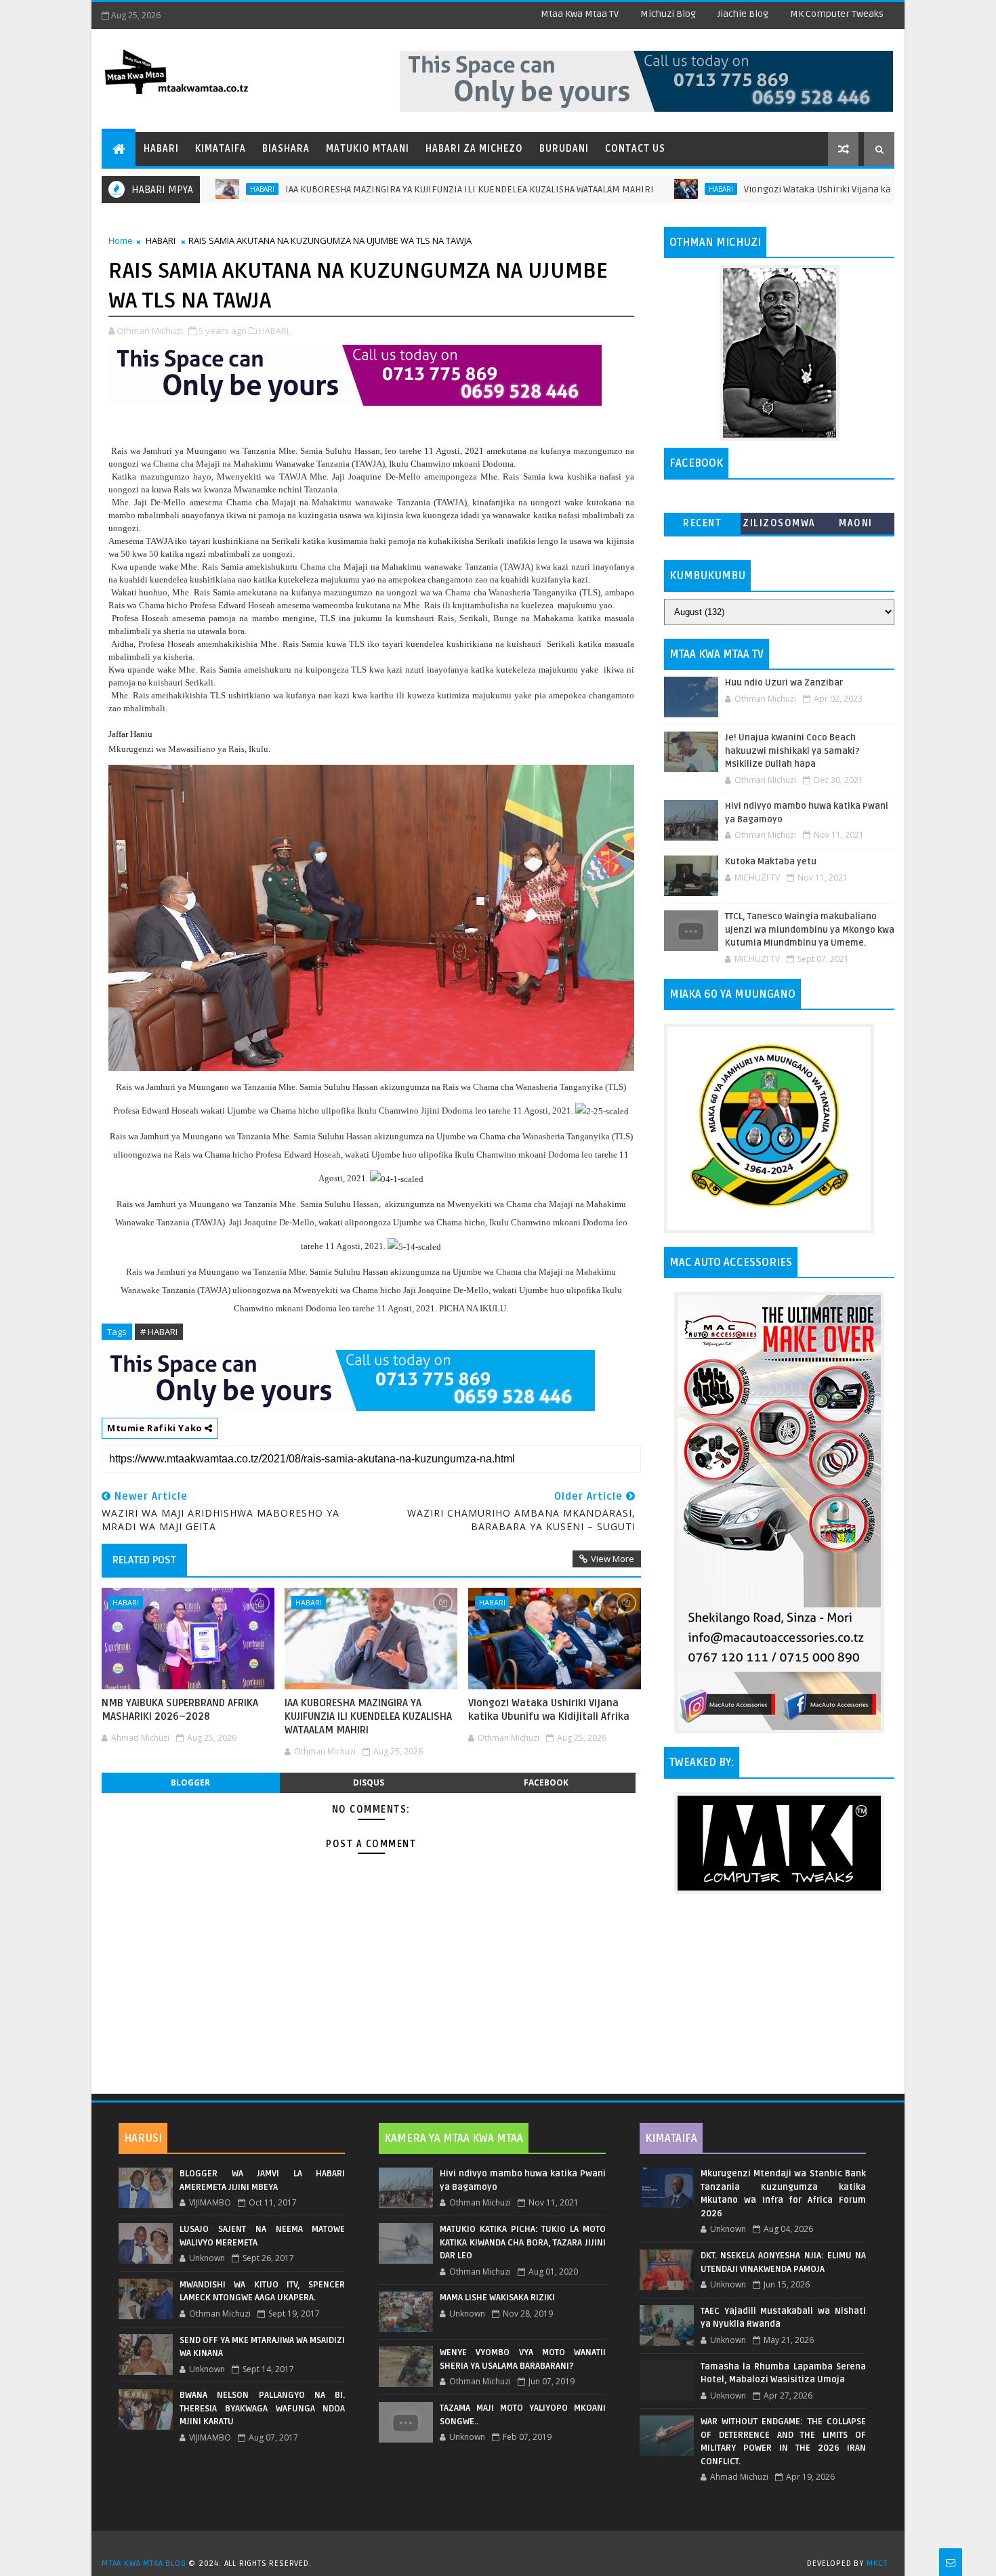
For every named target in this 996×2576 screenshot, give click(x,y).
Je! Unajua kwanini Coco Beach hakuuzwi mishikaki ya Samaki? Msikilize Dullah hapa (792, 751)
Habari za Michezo (474, 149)
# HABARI (159, 1332)
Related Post (144, 1560)
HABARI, (275, 331)
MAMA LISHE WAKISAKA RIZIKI (497, 2298)
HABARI (642, 189)
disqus (369, 1782)
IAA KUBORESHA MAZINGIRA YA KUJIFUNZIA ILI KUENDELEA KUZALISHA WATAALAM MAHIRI (390, 189)
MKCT (877, 2563)
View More (613, 1559)
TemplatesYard (503, 2546)
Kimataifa (221, 149)
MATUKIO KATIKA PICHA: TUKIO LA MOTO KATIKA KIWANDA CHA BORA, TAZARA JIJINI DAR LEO (522, 2242)
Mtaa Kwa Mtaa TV (580, 14)
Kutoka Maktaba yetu (771, 862)
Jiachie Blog (743, 14)
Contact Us (635, 149)
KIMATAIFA (671, 2138)
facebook (546, 1782)
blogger (190, 1782)
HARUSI (143, 2138)
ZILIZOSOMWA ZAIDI (779, 526)
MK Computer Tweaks (837, 14)
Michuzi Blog (668, 14)
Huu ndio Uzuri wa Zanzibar (784, 683)
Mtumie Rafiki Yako (156, 1428)
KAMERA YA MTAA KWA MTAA (454, 2138)
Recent (702, 523)
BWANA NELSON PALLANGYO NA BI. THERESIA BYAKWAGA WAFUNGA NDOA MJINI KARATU (262, 2408)
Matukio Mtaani (368, 149)
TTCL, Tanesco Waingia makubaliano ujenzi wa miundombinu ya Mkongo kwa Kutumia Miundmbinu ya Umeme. (810, 930)
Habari (161, 149)
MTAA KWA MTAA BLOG (144, 2563)
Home (121, 240)
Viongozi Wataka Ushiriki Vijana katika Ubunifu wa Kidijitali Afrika (804, 189)
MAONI (856, 523)
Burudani (564, 149)
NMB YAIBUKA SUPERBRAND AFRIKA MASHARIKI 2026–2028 (180, 1710)
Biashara (286, 149)
